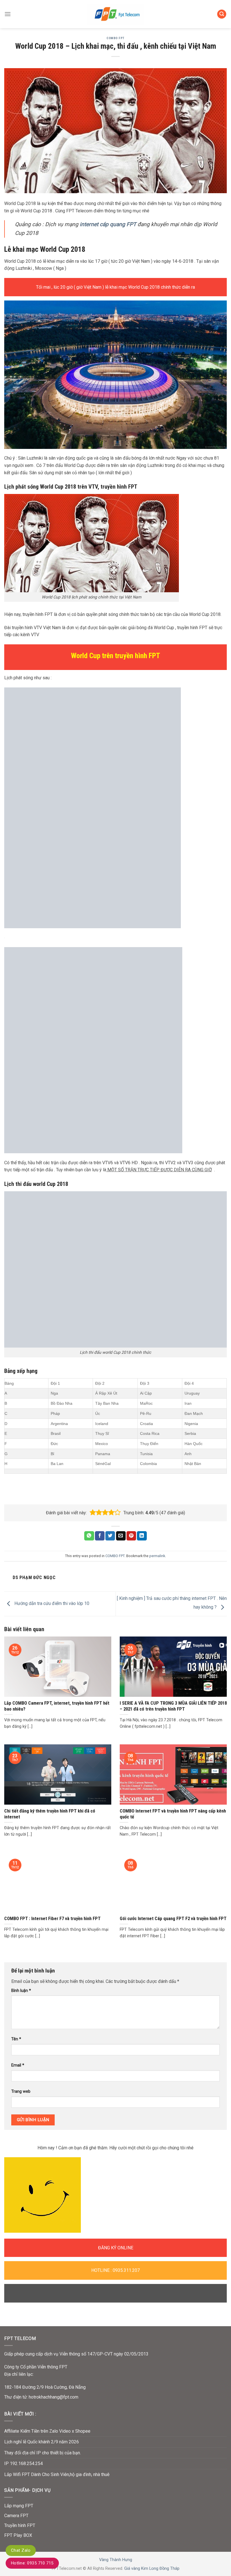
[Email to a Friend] (121, 1536)
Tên (16, 2039)
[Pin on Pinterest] (131, 1536)
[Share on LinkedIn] (142, 1536)
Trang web (21, 2091)
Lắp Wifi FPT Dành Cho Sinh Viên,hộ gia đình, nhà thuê (57, 2474)
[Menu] (8, 14)
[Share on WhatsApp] (89, 1536)
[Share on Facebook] (100, 1536)
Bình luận (21, 1991)
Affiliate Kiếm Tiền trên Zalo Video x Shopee (47, 2431)
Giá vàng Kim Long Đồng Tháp (152, 2569)
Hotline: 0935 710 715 (32, 2563)
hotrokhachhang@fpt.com (54, 2397)
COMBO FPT (115, 38)
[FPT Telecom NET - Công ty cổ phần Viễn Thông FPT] (115, 14)
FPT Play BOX (18, 2535)
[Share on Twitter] (110, 1536)
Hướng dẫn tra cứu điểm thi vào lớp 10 (51, 1604)
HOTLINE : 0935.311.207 (115, 2270)
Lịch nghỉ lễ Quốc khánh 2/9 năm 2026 (42, 2442)
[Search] (222, 14)
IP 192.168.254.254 (24, 2463)
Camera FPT (16, 2516)
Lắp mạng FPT (19, 2506)
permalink (157, 1556)
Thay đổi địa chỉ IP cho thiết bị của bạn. (43, 2453)
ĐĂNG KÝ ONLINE (116, 2248)
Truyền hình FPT (20, 2525)
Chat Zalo (21, 2550)
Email (18, 2065)
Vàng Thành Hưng (116, 2560)
